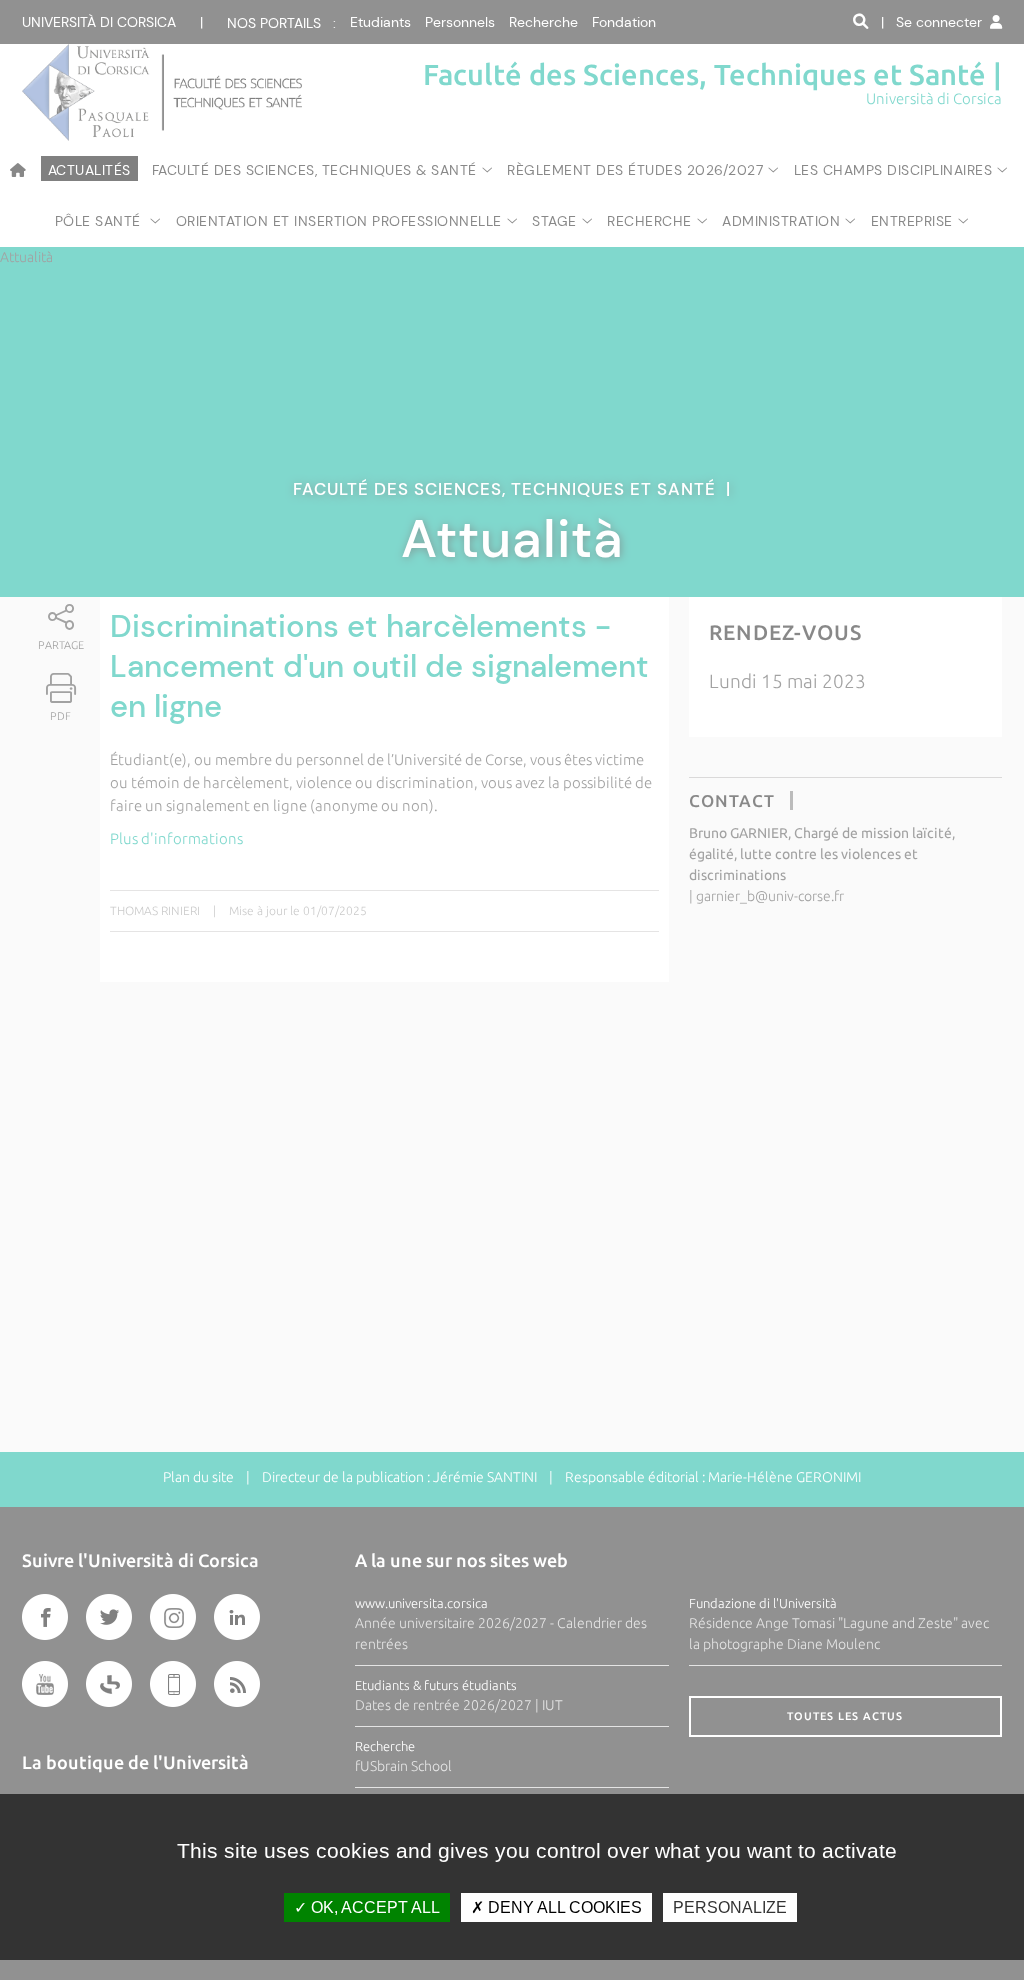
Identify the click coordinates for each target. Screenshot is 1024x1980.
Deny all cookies (563, 1907)
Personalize (730, 1907)
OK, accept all (373, 1907)
